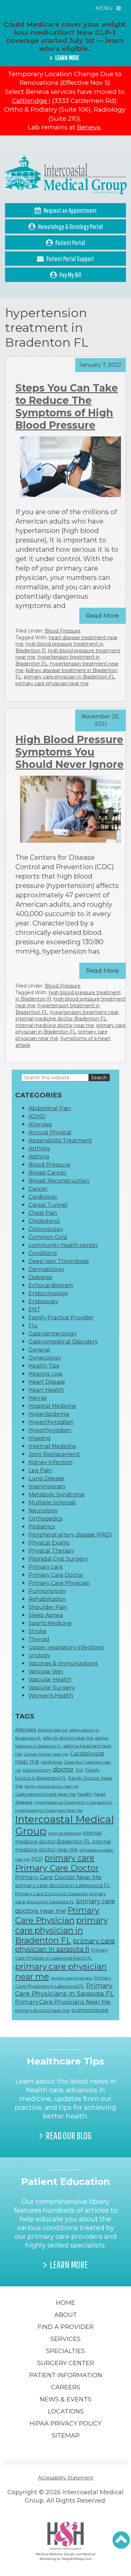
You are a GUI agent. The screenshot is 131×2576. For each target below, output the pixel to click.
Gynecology (45, 1358)
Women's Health (51, 1696)
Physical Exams (49, 1543)
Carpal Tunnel (48, 1205)
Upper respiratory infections (66, 1647)
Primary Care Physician (59, 1583)
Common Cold (48, 1237)
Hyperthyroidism (51, 1422)
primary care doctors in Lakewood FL (63, 1885)
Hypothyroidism (50, 1430)
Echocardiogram (51, 1285)
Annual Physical (50, 1132)
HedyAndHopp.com (77, 2559)
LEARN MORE (67, 58)
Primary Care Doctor (56, 1575)
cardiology (52, 1762)
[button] (121, 2540)
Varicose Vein (46, 1671)
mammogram (47, 1486)
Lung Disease (46, 1478)
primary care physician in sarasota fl (65, 1945)
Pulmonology (47, 1591)
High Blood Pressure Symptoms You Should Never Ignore (70, 752)
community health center (63, 1245)
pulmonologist (90, 2010)
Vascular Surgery (52, 1688)
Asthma (39, 1157)
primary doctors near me (42, 2010)
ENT (34, 1309)
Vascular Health (50, 1680)
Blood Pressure (63, 631)
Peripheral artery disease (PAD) (70, 1535)
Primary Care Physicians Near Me (63, 2002)
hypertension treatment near (84, 1012)
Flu (33, 1326)
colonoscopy (37, 1770)
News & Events (65, 2399)
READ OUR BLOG (69, 2136)
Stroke (38, 1631)
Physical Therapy (51, 1551)
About (66, 2315)
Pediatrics (42, 1527)
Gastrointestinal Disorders (63, 1342)
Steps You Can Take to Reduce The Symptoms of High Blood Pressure (67, 407)
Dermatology (47, 1269)
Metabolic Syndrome (57, 1494)
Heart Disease (47, 1382)
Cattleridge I (31, 101)
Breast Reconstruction (59, 1181)
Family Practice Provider (61, 1317)
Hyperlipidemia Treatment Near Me (49, 1810)
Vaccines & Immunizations (63, 1663)
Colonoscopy (46, 1229)
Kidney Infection (51, 1462)
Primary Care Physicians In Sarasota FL (64, 1989)
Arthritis (39, 1149)
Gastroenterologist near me (46, 1794)
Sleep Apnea (46, 1615)
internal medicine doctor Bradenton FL (61, 1019)
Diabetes (40, 1277)
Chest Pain (43, 1213)
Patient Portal (70, 243)
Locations (66, 2411)
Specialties (65, 2351)
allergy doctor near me (68, 1738)
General (39, 1350)
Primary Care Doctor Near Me (58, 1877)
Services (65, 2339)
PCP (37, 1859)
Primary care (46, 1567)
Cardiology (43, 1197)
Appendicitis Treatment (60, 1141)
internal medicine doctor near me (55, 1025)
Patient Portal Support (70, 259)
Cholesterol (44, 1221)
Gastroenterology (53, 1334)
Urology (39, 1655)
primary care (70, 1858)
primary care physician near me (52, 683)
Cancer (38, 1189)
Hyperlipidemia (49, 1414)
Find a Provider (66, 2327)
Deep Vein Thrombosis (59, 1261)
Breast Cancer (48, 1173)
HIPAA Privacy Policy (65, 2423)
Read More (102, 616)
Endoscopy (43, 1301)
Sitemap (66, 2436)
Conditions (43, 1253)
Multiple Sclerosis (52, 1503)
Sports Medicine (50, 1623)
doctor (63, 1769)
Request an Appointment (70, 210)
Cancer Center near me (46, 1754)
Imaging (40, 1438)
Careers (66, 2387)
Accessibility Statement (66, 2478)
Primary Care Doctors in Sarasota (51, 1894)
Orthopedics (45, 1519)
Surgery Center (66, 2363)
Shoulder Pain (48, 1607)
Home (65, 2303)
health (85, 1794)
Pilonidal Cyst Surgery (58, 1559)
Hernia (37, 1398)
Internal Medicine (52, 1446)
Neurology (43, 1511)
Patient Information (66, 2375)
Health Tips (44, 1366)
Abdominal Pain (50, 1108)
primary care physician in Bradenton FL (69, 677)
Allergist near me (53, 1730)
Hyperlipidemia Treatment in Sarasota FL (73, 1802)
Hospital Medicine (52, 1406)
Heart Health (46, 1390)
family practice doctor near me (51, 1786)
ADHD (37, 1116)
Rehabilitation (47, 1599)
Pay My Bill (70, 275)
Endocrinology (48, 1293)
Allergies (40, 1124)
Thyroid (39, 1639)
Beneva (89, 127)
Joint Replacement (54, 1454)
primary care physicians (72, 1978)
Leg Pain (40, 1470)
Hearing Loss (46, 1374)
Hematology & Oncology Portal (70, 226)
